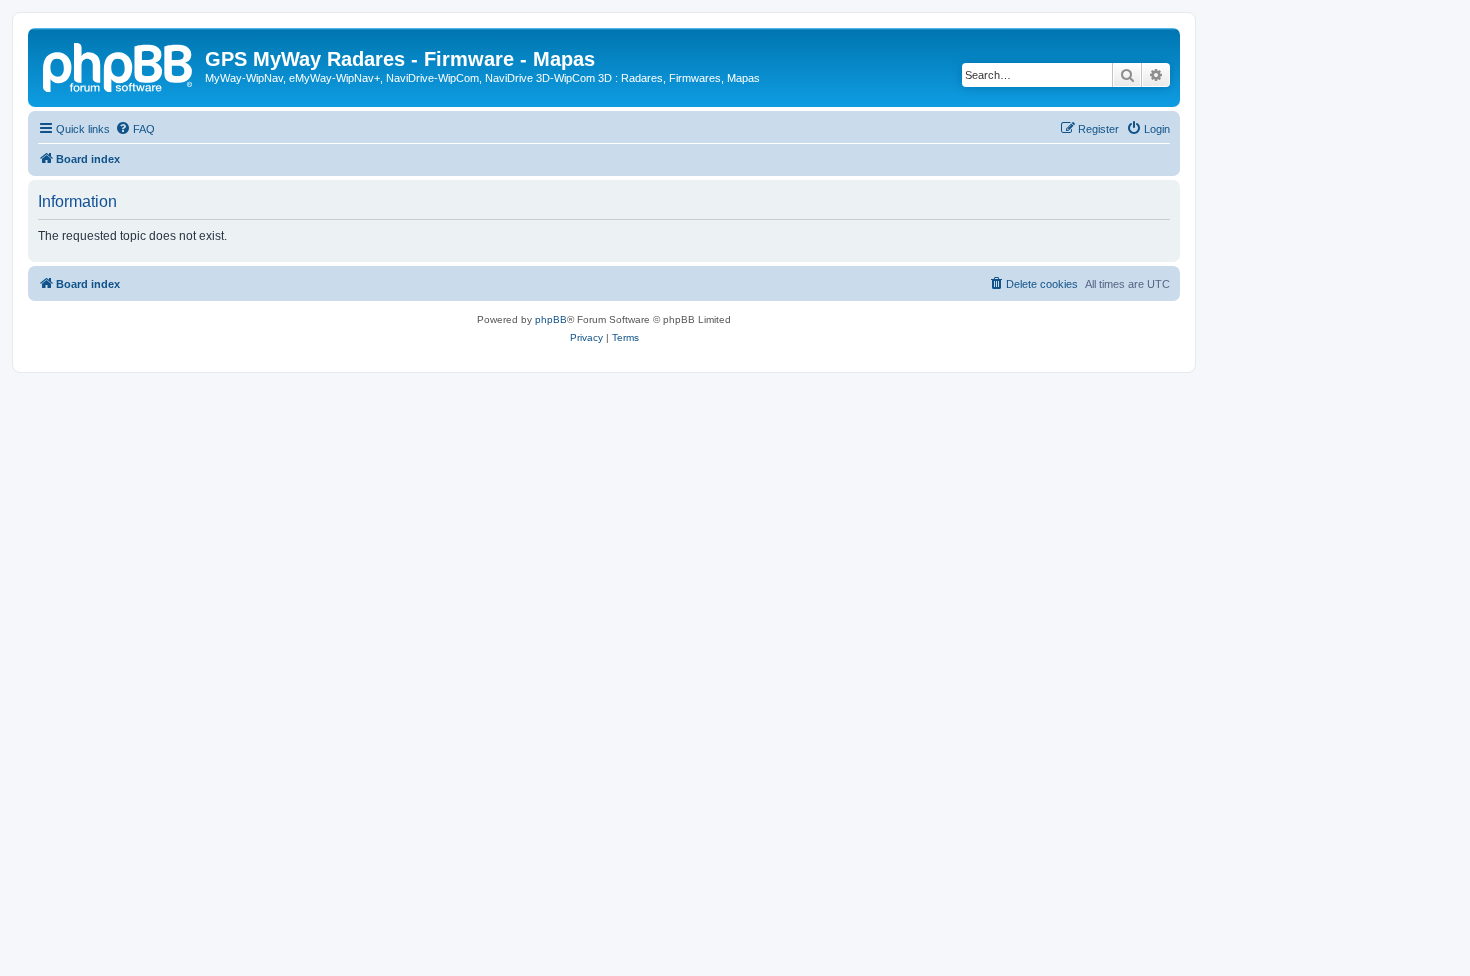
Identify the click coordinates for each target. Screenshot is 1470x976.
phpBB (551, 319)
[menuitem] (135, 129)
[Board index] (119, 65)
